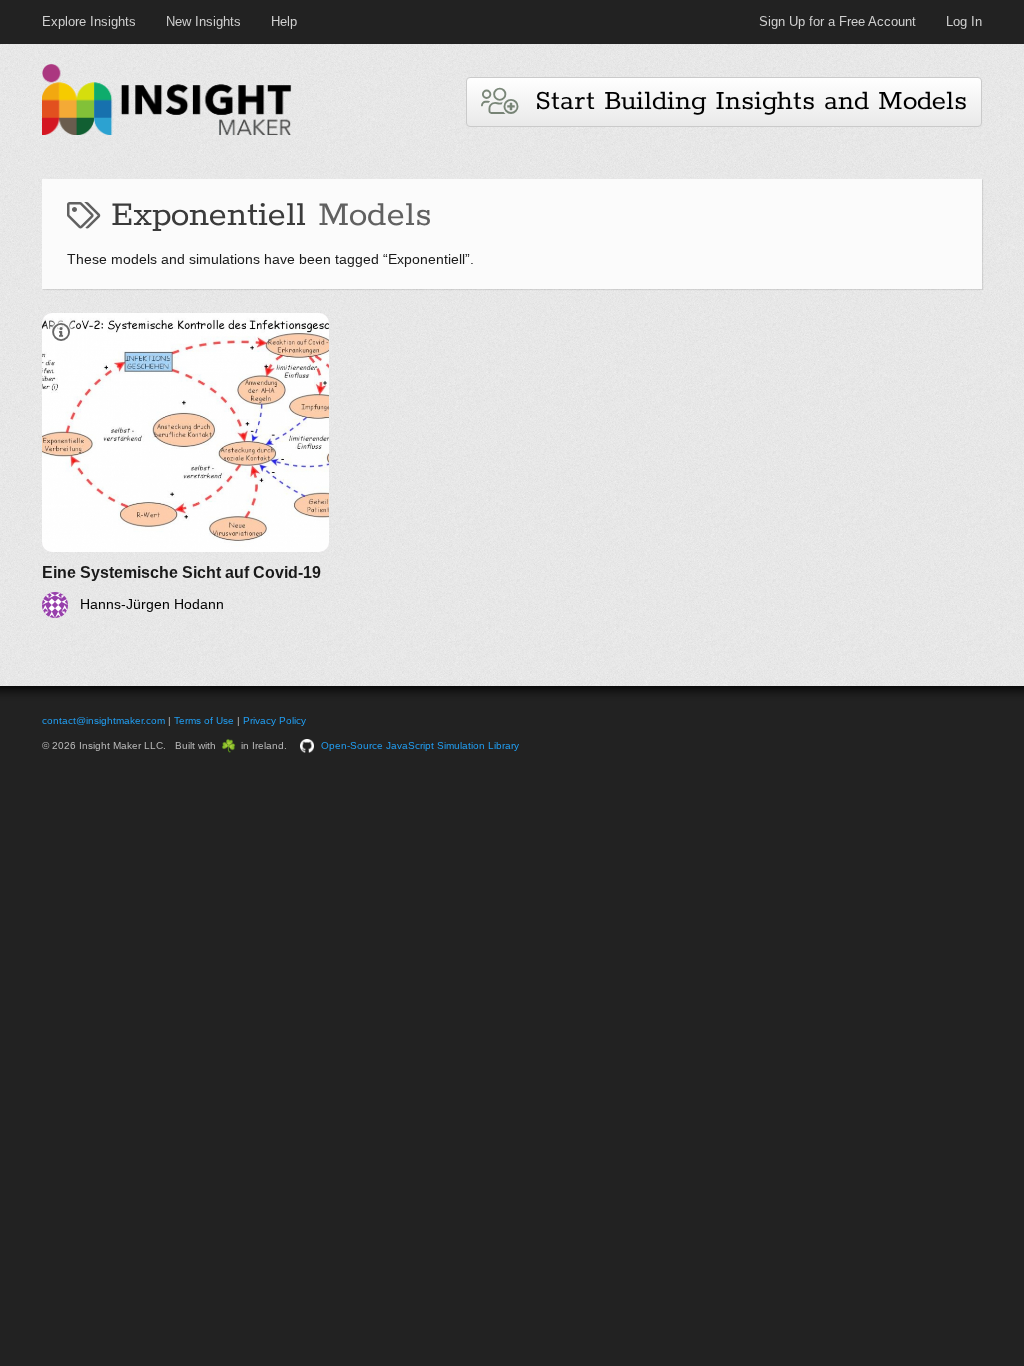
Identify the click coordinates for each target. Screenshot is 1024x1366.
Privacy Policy (274, 720)
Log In (964, 21)
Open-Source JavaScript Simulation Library (420, 745)
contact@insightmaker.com (103, 720)
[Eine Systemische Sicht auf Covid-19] (185, 465)
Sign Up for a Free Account (837, 21)
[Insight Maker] (167, 132)
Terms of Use (204, 720)
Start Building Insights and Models (742, 101)
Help (284, 21)
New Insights (203, 21)
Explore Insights (89, 21)
